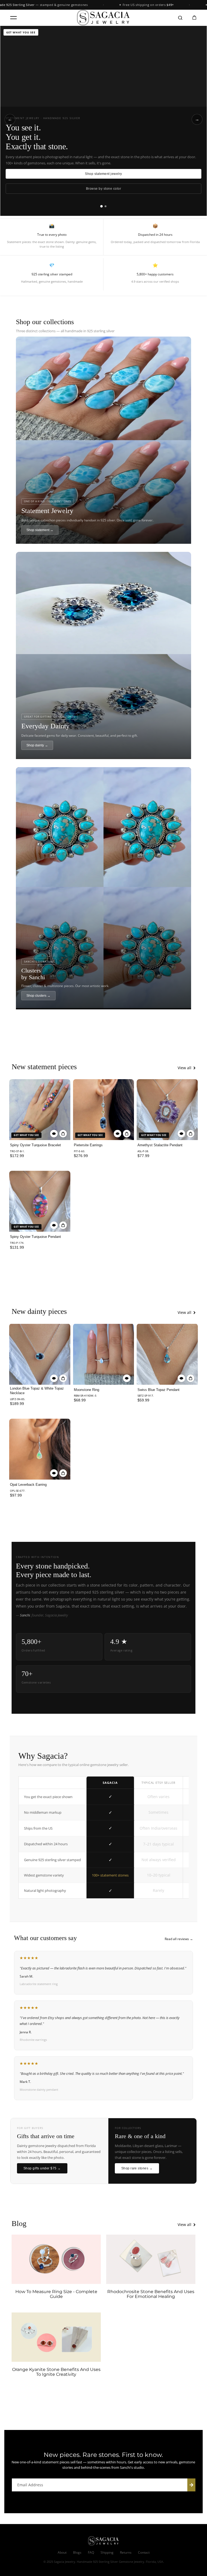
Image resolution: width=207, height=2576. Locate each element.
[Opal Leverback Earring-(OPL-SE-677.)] (40, 1449)
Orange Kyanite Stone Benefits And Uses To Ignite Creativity (56, 2372)
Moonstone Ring (87, 1390)
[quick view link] (54, 1134)
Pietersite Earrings (88, 1145)
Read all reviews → (179, 1939)
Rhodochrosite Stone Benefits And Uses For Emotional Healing (151, 2294)
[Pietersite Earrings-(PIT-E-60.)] (103, 1110)
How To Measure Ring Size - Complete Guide (56, 2294)
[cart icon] (194, 18)
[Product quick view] (63, 1134)
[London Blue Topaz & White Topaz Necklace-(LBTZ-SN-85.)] (40, 1354)
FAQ (91, 2552)
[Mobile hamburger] (13, 18)
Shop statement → (40, 530)
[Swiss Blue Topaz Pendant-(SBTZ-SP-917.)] (167, 1354)
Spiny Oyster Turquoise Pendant (35, 1237)
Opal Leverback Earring (28, 1485)
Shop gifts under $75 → (42, 2168)
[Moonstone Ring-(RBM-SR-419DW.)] (103, 1354)
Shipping (107, 2552)
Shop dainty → (37, 745)
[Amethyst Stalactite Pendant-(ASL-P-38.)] (167, 1110)
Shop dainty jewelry (103, 174)
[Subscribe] (191, 2485)
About (62, 2552)
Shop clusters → (38, 996)
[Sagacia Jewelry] (103, 18)
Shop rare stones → (137, 2168)
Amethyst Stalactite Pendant (160, 1145)
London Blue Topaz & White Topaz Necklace (37, 1391)
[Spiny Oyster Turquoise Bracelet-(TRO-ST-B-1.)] (40, 1110)
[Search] (180, 18)
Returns (126, 2552)
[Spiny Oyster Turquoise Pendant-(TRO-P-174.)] (40, 1201)
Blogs (77, 2552)
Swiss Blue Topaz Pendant (158, 1390)
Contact (144, 2552)
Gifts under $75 (103, 189)
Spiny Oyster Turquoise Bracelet (35, 1145)
